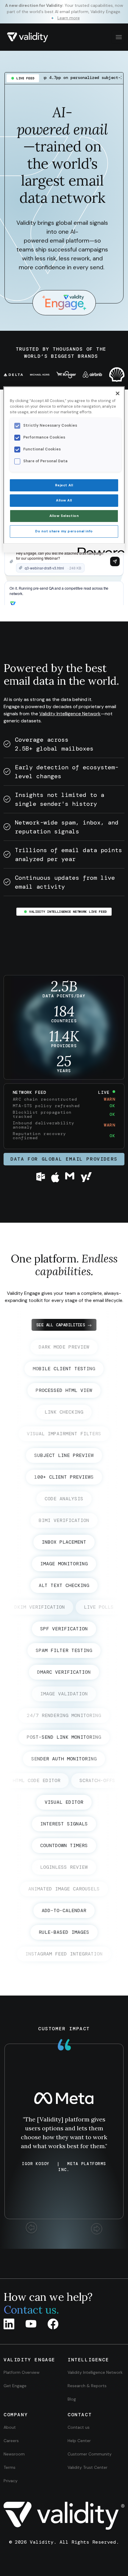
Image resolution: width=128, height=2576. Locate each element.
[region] (64, 469)
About (10, 2427)
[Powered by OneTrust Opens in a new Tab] (99, 549)
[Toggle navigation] (118, 37)
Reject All (64, 485)
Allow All (64, 500)
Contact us (79, 2427)
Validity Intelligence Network (70, 714)
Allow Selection (64, 516)
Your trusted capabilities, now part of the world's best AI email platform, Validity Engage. (64, 12)
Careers (11, 2441)
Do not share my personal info (64, 531)
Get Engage (15, 2386)
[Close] (118, 393)
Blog (72, 2399)
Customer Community (90, 2454)
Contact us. (31, 2310)
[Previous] (31, 2229)
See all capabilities (61, 1325)
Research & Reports (87, 2386)
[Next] (97, 2229)
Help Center (79, 2441)
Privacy (11, 2481)
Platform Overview (22, 2372)
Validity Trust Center (88, 2467)
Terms (10, 2467)
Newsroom (14, 2454)
